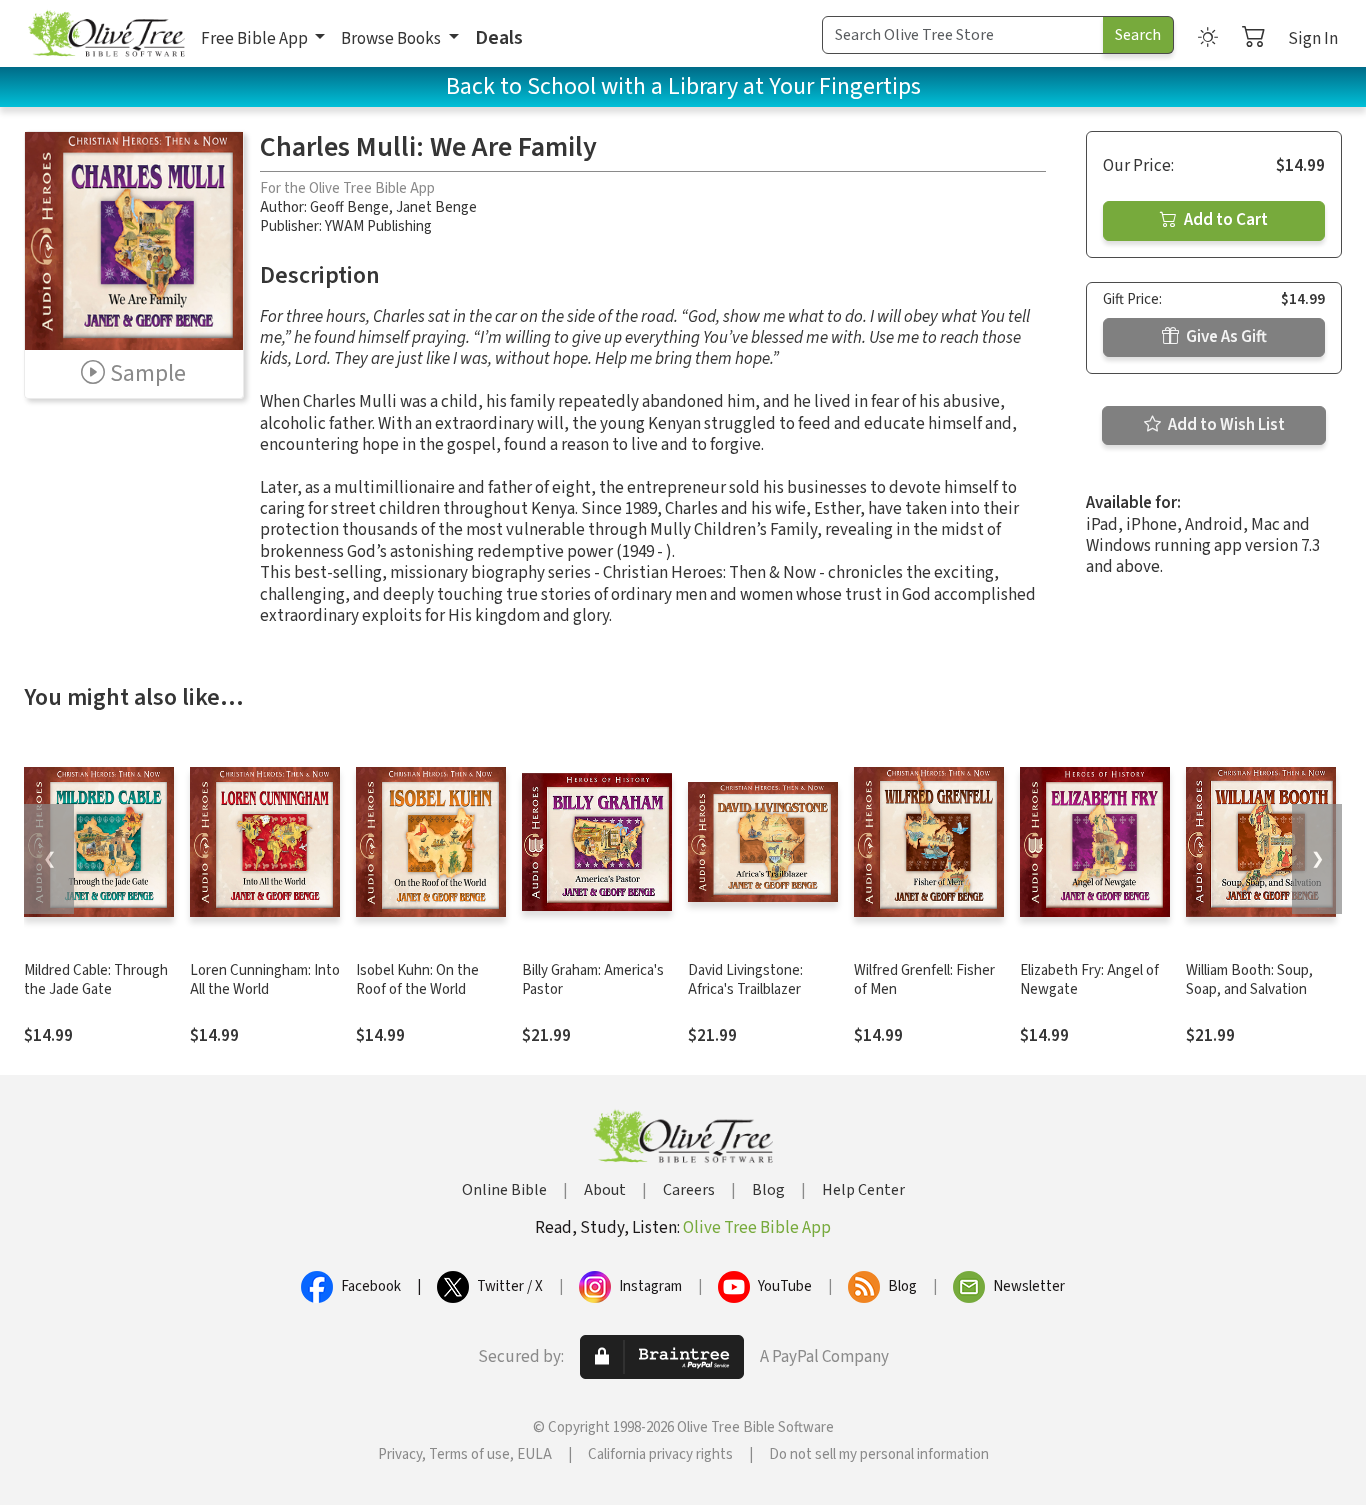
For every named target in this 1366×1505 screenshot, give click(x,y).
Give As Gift (1225, 337)
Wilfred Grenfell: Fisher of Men (924, 980)
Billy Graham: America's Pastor (593, 980)
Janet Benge (436, 207)
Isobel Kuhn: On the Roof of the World (417, 980)
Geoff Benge (349, 207)
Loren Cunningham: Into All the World (265, 980)
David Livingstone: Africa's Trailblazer (745, 980)
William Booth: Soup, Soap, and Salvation (1249, 980)
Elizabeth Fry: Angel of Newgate (1089, 980)
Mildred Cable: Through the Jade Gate (96, 980)
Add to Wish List (1225, 425)
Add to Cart (1224, 220)
